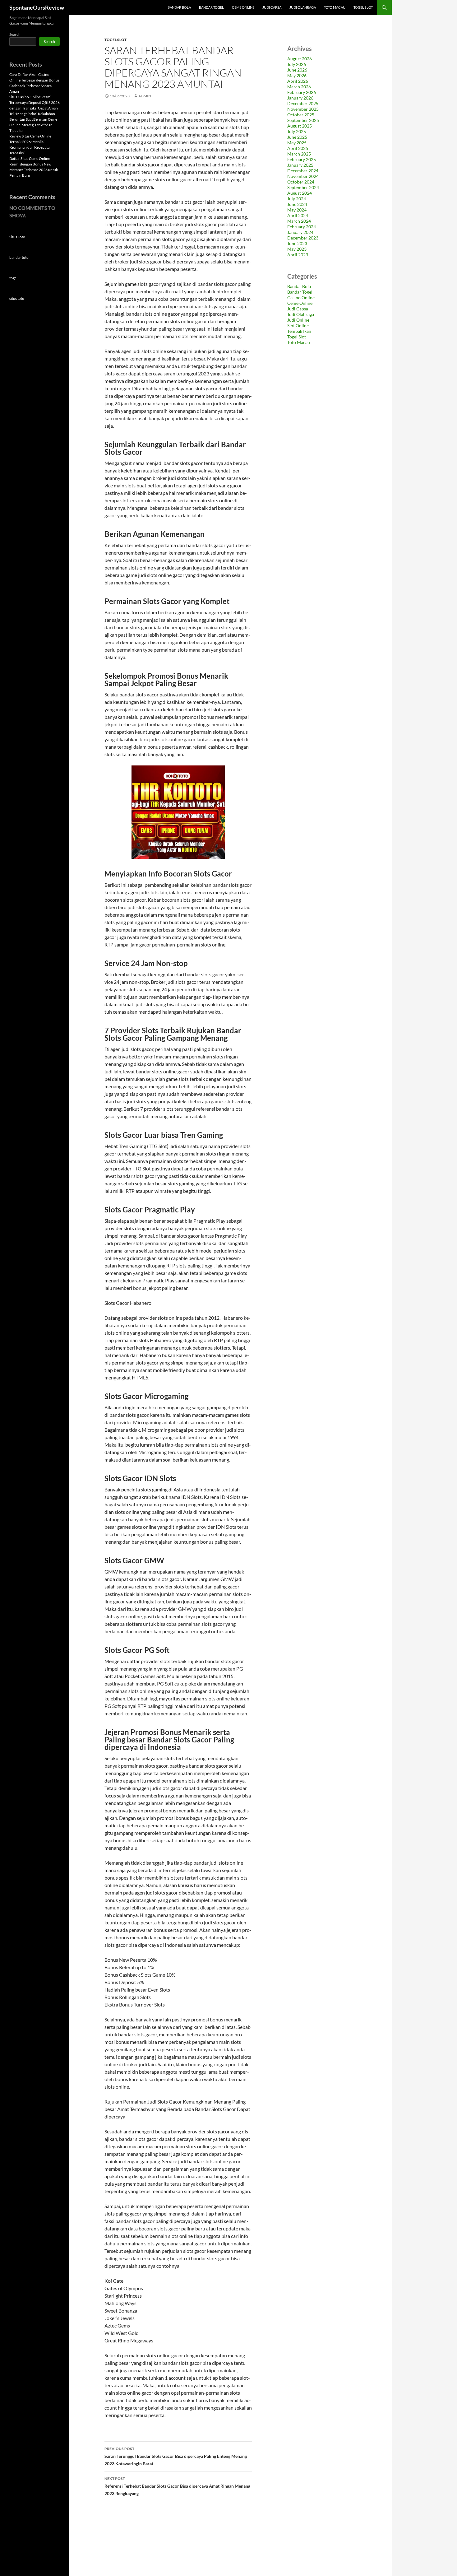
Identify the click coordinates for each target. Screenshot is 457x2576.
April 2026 (298, 81)
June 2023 (297, 243)
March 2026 (299, 87)
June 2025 (297, 137)
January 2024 (300, 232)
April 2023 (298, 255)
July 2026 (297, 64)
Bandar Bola (179, 7)
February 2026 (302, 92)
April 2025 (298, 148)
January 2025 (300, 165)
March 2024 (299, 221)
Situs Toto (17, 237)
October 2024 (301, 182)
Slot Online (298, 325)
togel (13, 278)
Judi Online (298, 320)
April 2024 (298, 215)
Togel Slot (363, 7)
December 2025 (303, 103)
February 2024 (302, 227)
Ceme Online (243, 7)
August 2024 (300, 193)
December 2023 (303, 238)
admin (145, 96)
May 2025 (297, 143)
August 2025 (300, 126)
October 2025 (301, 115)
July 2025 (297, 131)
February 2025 (302, 159)
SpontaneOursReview (37, 7)
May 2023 (297, 249)
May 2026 (297, 75)
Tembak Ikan (299, 331)
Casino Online (301, 298)
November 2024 (303, 176)
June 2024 (297, 204)
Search (15, 34)
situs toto (17, 298)
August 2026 (300, 59)
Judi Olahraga (303, 7)
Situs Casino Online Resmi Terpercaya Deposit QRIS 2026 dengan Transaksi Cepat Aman (35, 102)
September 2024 (303, 187)
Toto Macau (335, 7)
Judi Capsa (272, 7)
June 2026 (297, 70)
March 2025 (299, 154)
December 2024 (303, 171)
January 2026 (300, 98)
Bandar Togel (211, 7)
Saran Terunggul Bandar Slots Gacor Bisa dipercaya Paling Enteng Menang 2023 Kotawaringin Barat (176, 2456)
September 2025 (303, 120)
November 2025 (303, 109)
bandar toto (19, 257)
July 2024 (297, 199)
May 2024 (297, 210)
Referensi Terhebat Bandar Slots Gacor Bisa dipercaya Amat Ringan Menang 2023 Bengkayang (177, 2486)
